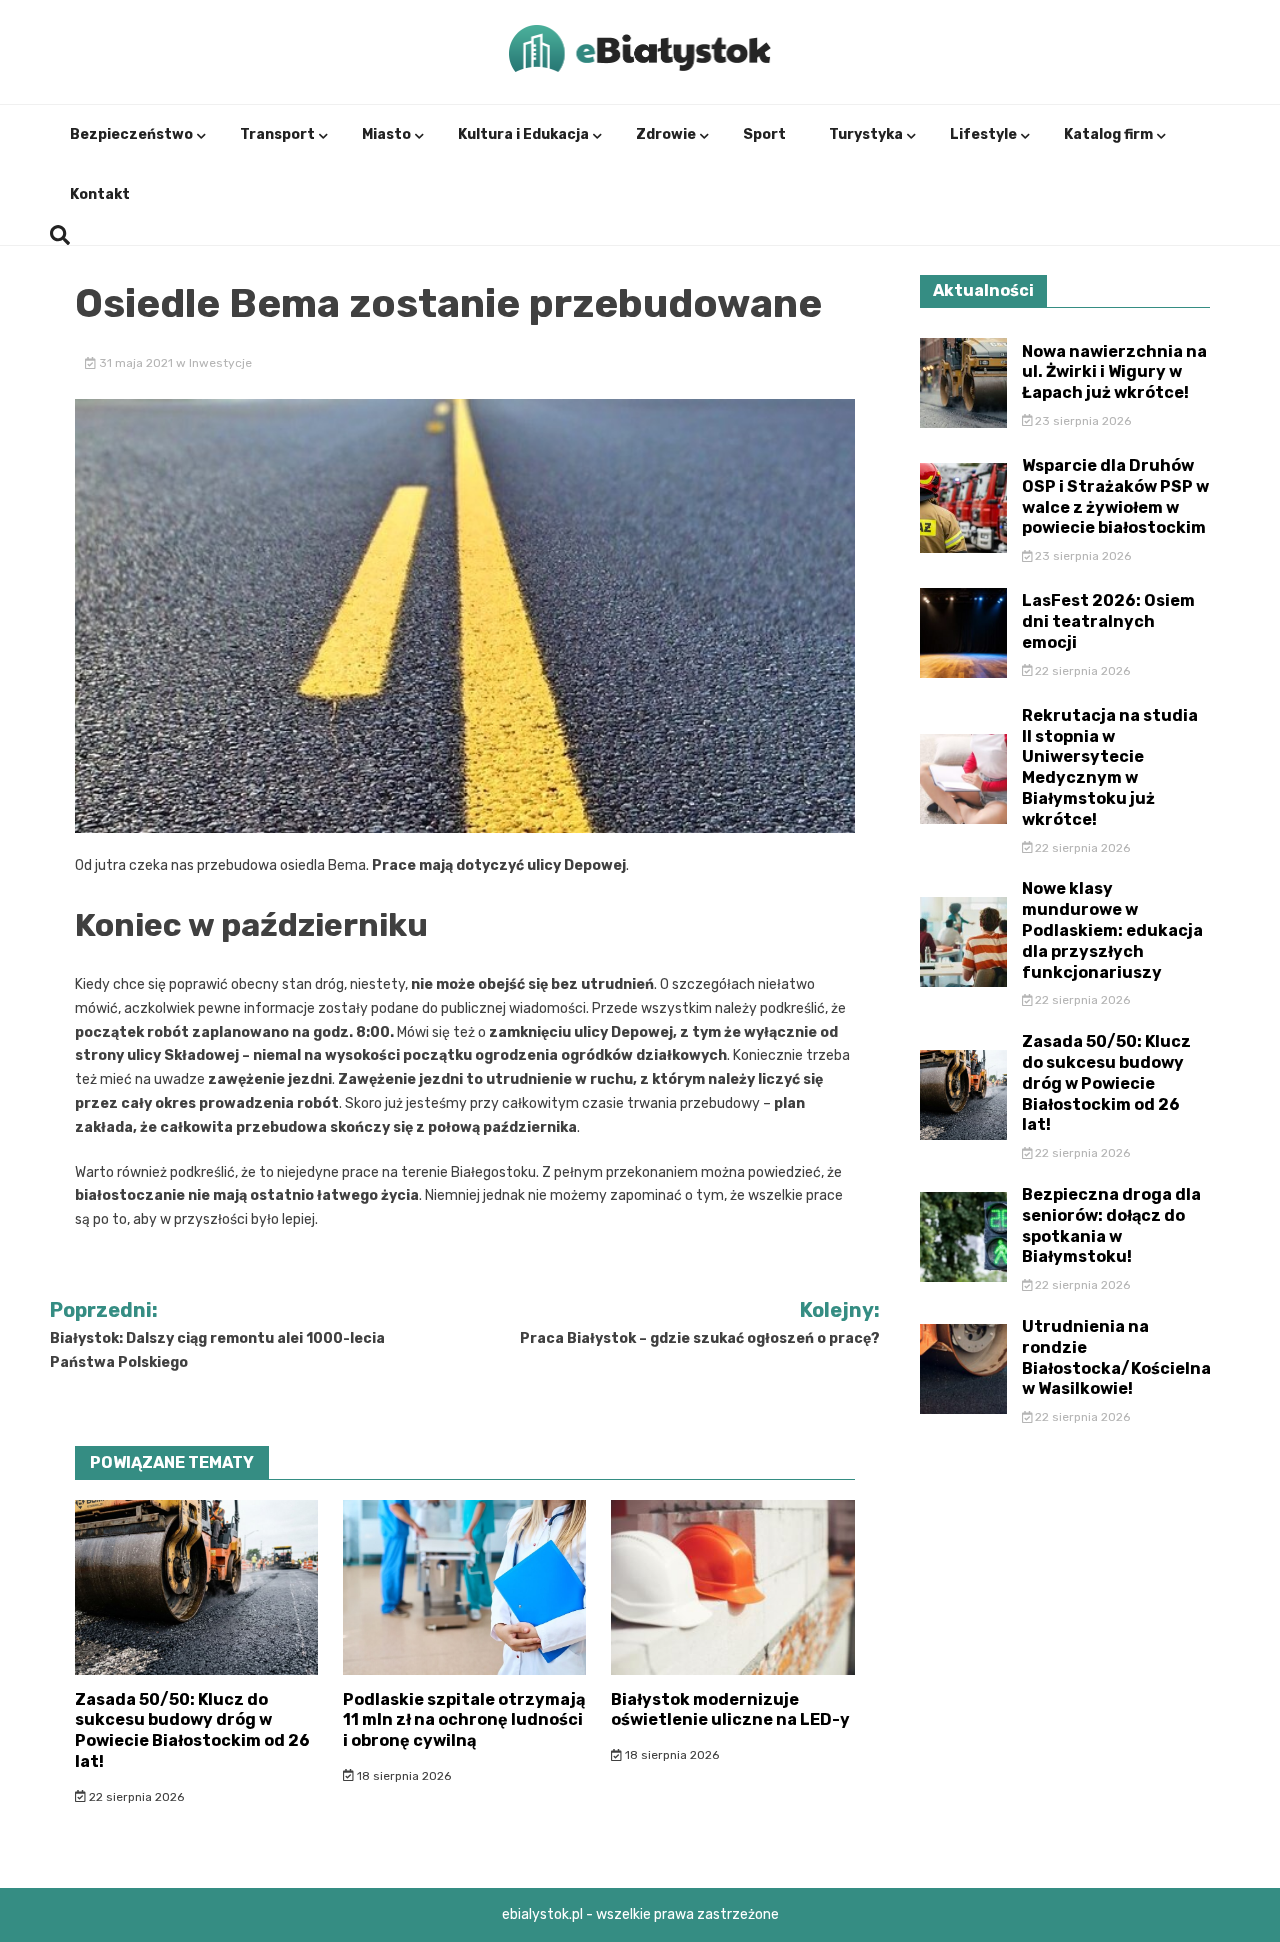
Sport (764, 134)
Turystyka (866, 134)
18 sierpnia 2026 (402, 1776)
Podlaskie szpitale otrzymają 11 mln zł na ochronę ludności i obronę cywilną (464, 1720)
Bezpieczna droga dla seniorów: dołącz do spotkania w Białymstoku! (1111, 1225)
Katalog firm (1108, 134)
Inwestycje (220, 363)
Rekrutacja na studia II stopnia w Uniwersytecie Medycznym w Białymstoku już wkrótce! (1110, 767)
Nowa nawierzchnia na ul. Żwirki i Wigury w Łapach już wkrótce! (1114, 372)
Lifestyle (983, 134)
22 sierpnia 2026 (135, 1797)
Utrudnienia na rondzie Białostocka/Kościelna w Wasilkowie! (1116, 1357)
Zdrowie (666, 134)
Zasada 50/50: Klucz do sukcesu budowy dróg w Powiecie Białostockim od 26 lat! (192, 1730)
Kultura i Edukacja (523, 134)
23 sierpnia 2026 (1081, 421)
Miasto (386, 134)
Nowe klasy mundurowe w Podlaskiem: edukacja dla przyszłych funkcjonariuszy (1112, 930)
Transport (277, 134)
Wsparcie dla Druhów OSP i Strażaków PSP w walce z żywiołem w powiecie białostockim (1115, 496)
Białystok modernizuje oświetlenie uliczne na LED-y (730, 1710)
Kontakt (100, 194)
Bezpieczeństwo (131, 134)
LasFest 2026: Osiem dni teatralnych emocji (1108, 621)
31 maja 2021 (136, 363)
